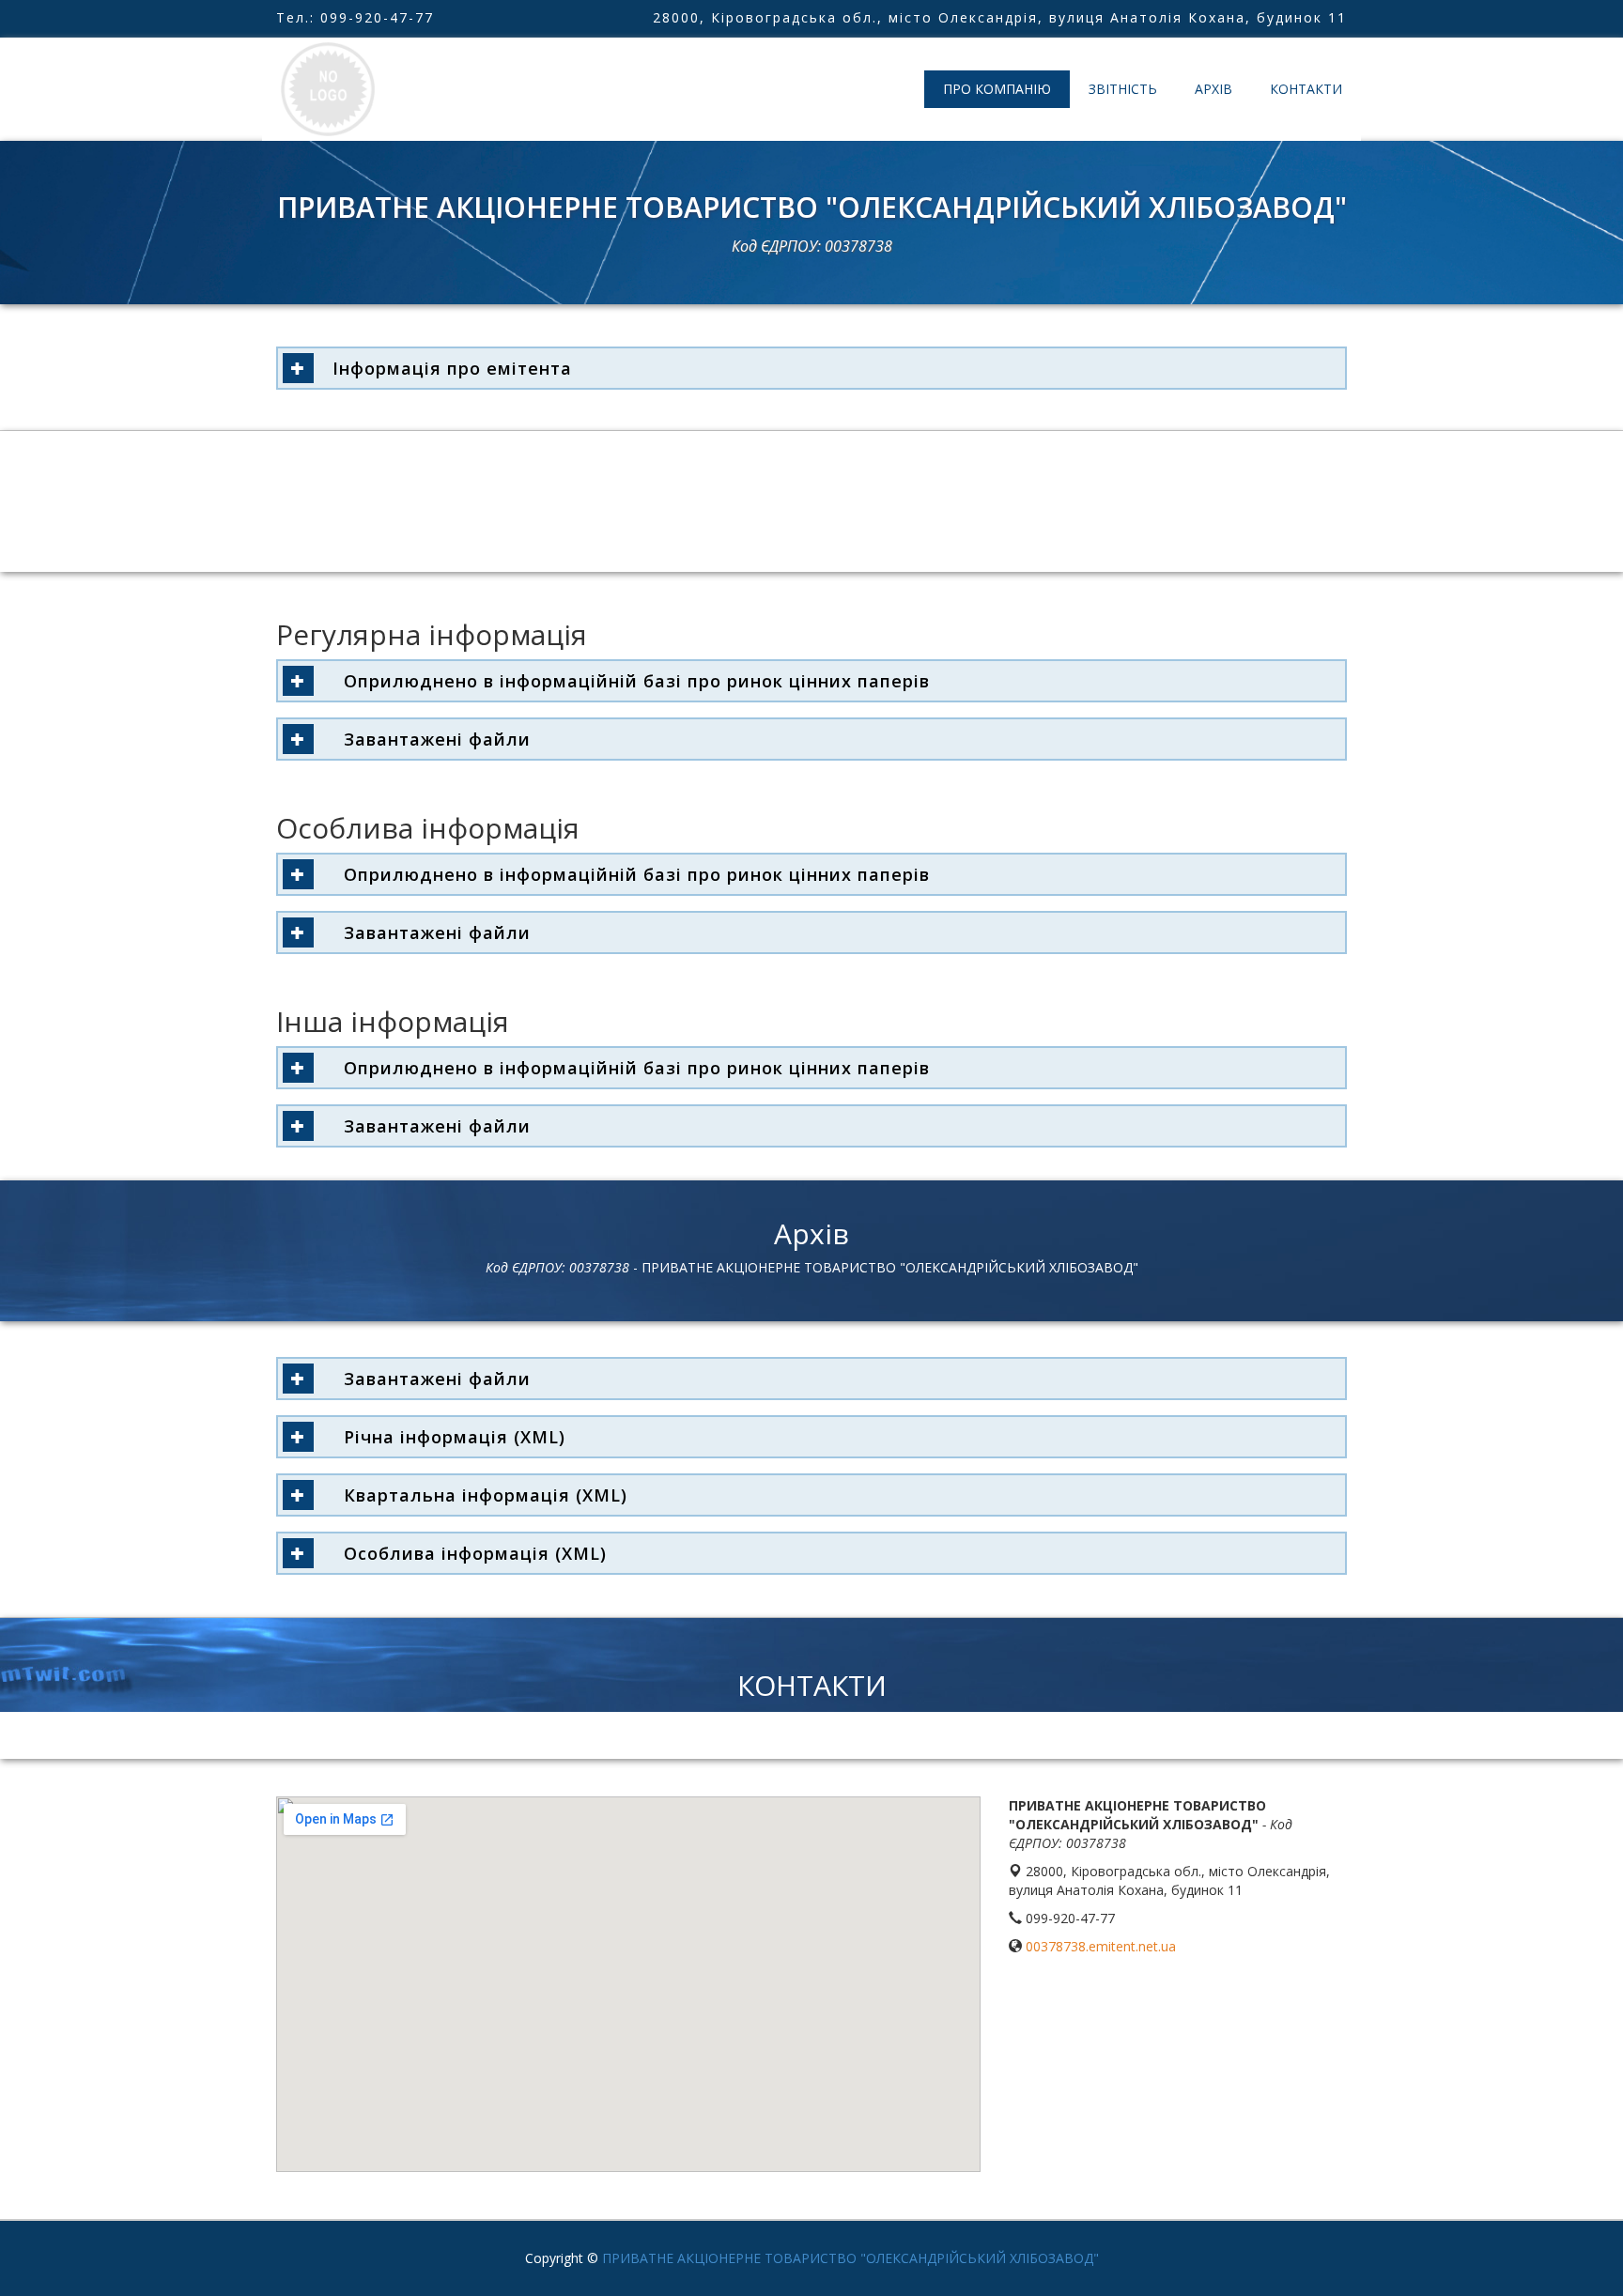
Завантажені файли (432, 739)
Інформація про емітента (452, 368)
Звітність (1123, 89)
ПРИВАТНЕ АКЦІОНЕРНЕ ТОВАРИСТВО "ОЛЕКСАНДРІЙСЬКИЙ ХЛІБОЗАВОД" (850, 2258)
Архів (1213, 89)
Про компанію (997, 89)
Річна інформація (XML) (449, 1437)
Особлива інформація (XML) (470, 1553)
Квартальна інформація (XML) (480, 1495)
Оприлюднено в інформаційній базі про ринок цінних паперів (631, 681)
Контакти (1306, 89)
